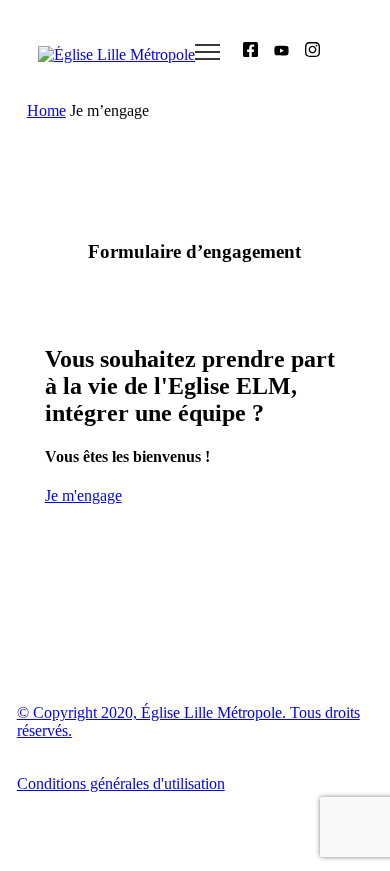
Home (46, 110)
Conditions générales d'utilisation (121, 783)
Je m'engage (83, 495)
